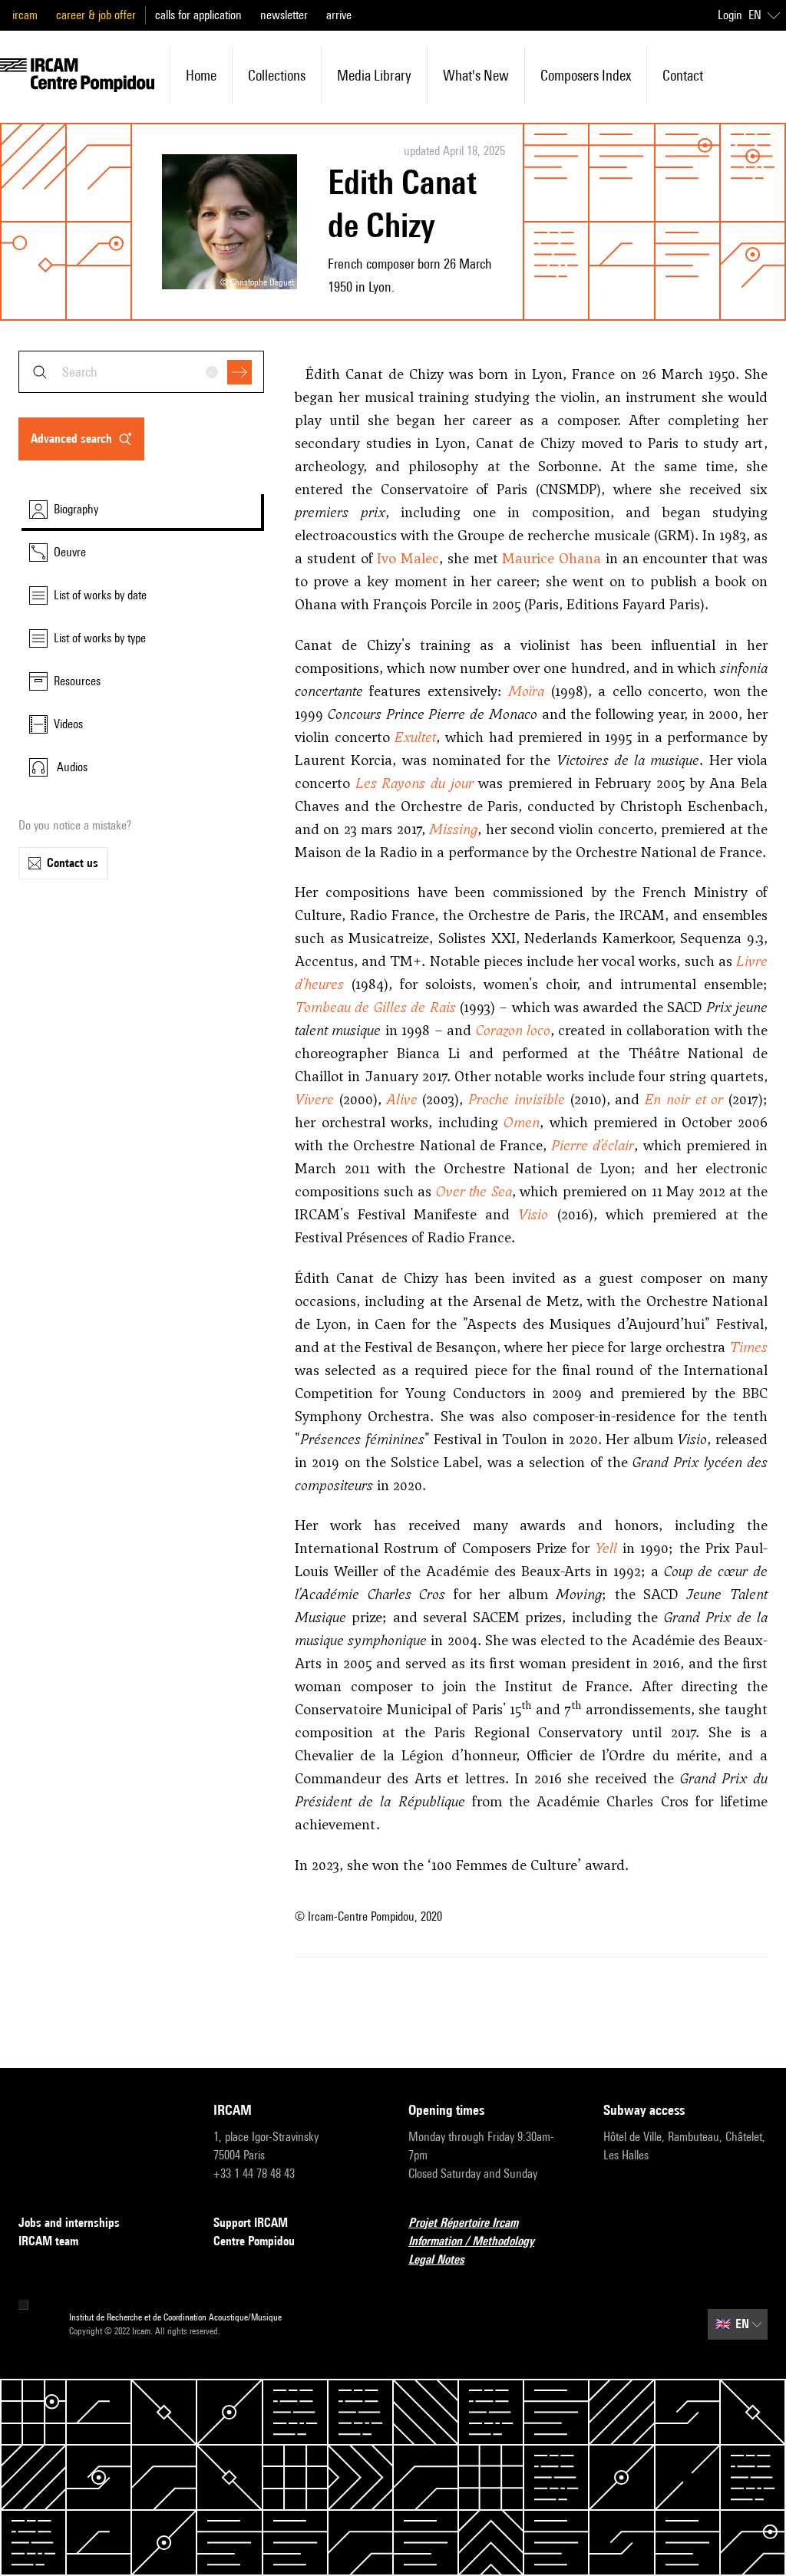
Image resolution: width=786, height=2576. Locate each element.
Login (730, 15)
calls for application (198, 15)
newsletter (284, 15)
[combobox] (141, 372)
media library (374, 75)
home (201, 75)
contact (683, 75)
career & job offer (96, 15)
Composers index (586, 75)
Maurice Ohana (552, 558)
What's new (476, 75)
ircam (25, 15)
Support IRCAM (251, 2223)
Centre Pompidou (254, 2241)
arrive (339, 15)
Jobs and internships (69, 2223)
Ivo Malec (408, 558)
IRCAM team (48, 2241)
